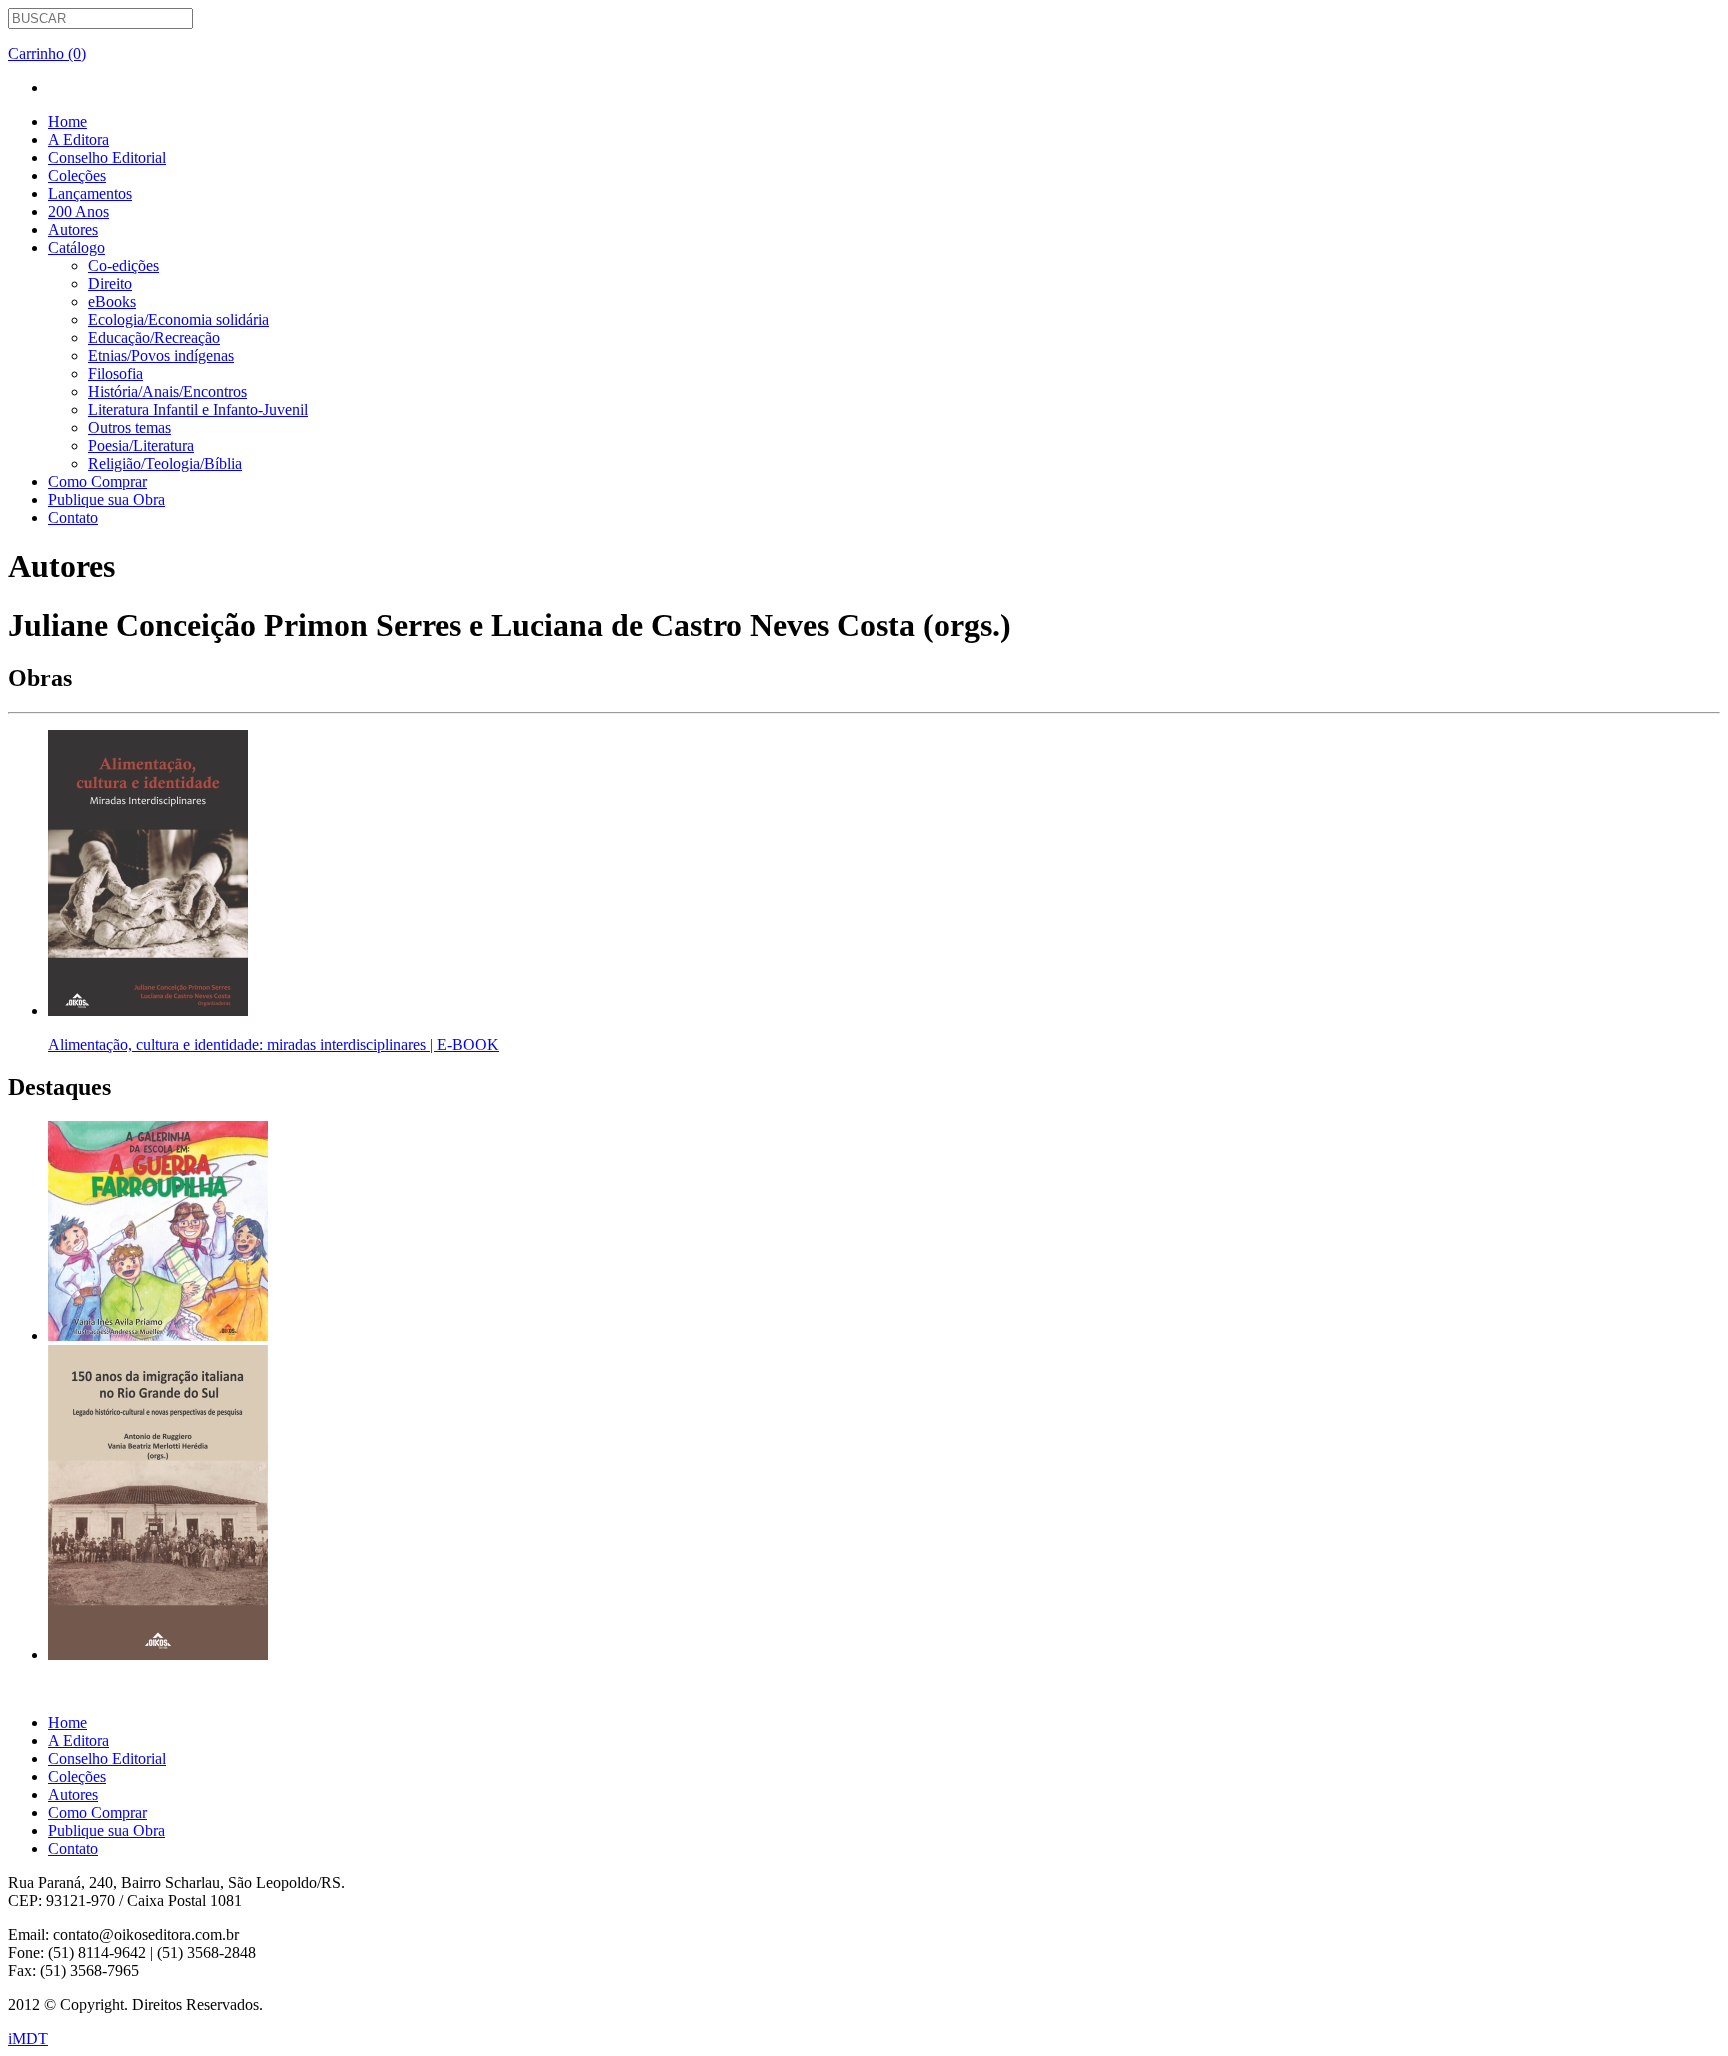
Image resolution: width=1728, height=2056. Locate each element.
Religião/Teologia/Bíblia (165, 463)
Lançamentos (90, 193)
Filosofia (115, 373)
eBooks (112, 301)
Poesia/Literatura (141, 445)
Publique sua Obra (106, 499)
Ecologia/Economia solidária (178, 319)
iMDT (28, 2038)
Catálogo (76, 247)
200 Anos (78, 211)
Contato (73, 517)
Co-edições (123, 265)
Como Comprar (97, 481)
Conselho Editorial (107, 157)
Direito (110, 283)
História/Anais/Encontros (167, 391)
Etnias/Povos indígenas (161, 355)
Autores (73, 229)
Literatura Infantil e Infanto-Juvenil (198, 409)
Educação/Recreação (154, 337)
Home (67, 121)
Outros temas (129, 427)
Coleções (77, 175)
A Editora (78, 139)
